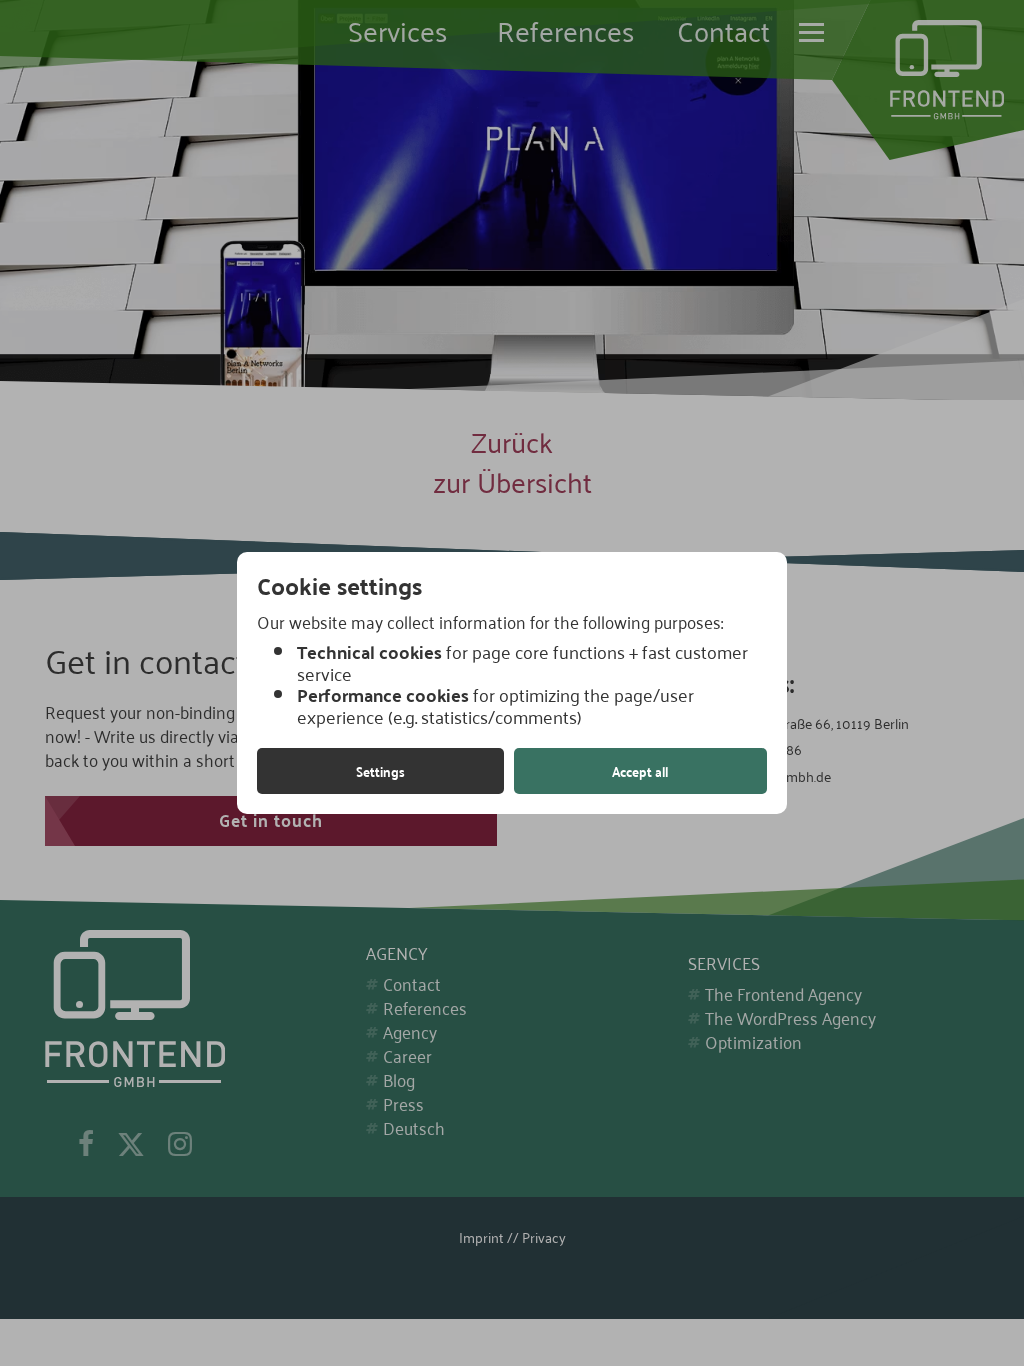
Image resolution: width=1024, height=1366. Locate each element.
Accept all (640, 771)
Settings (380, 771)
